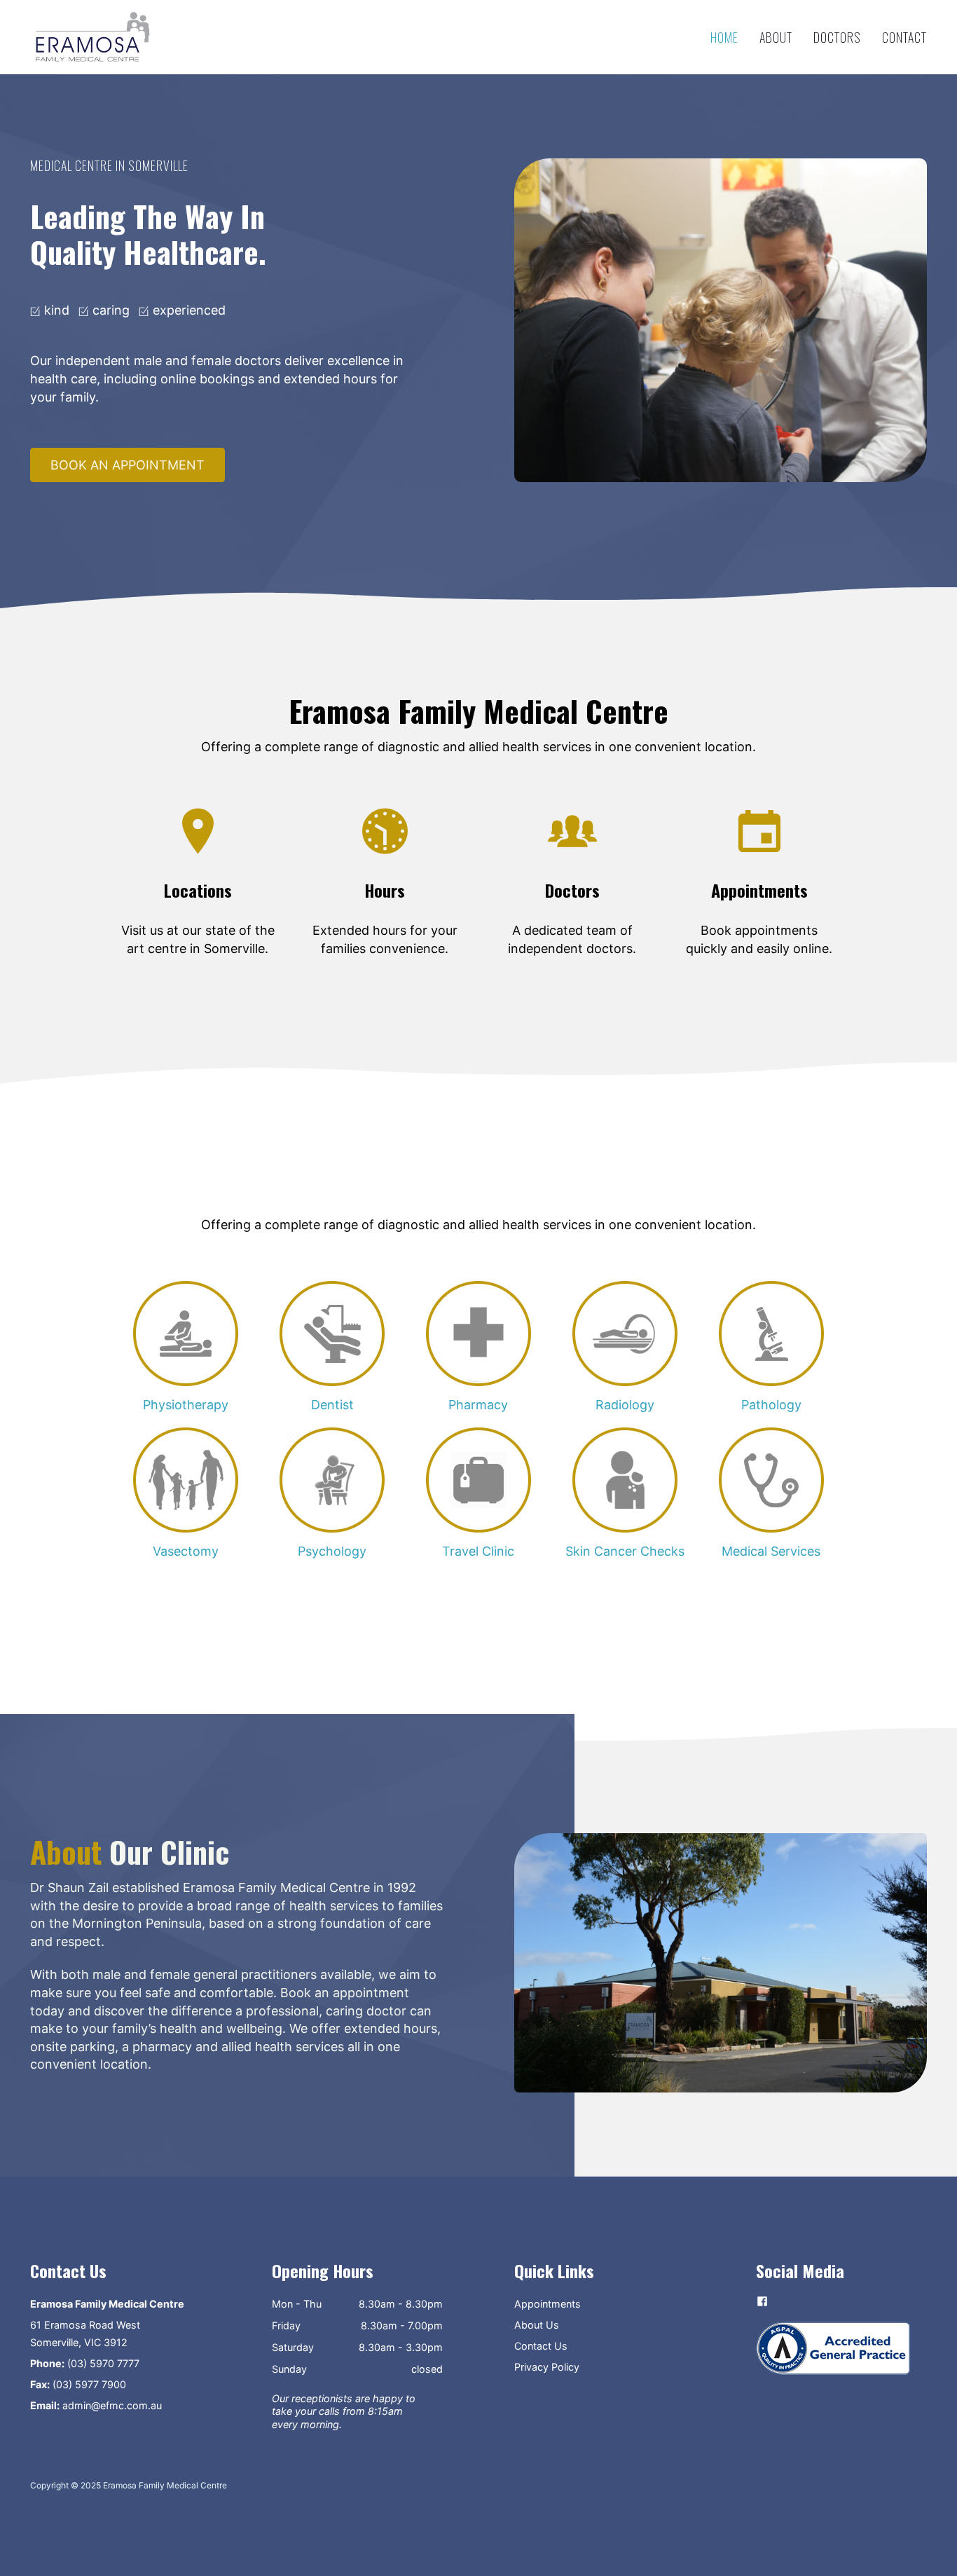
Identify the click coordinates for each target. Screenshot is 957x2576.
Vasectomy (186, 1551)
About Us (537, 2325)
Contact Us (541, 2346)
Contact (904, 37)
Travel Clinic (478, 1551)
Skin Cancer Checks (625, 1551)
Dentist (332, 1405)
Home (724, 37)
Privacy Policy (547, 2367)
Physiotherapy (186, 1405)
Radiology (625, 1405)
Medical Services (771, 1551)
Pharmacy (478, 1405)
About (776, 37)
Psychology (332, 1551)
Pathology (771, 1405)
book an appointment (128, 465)
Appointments (548, 2304)
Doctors (837, 37)
